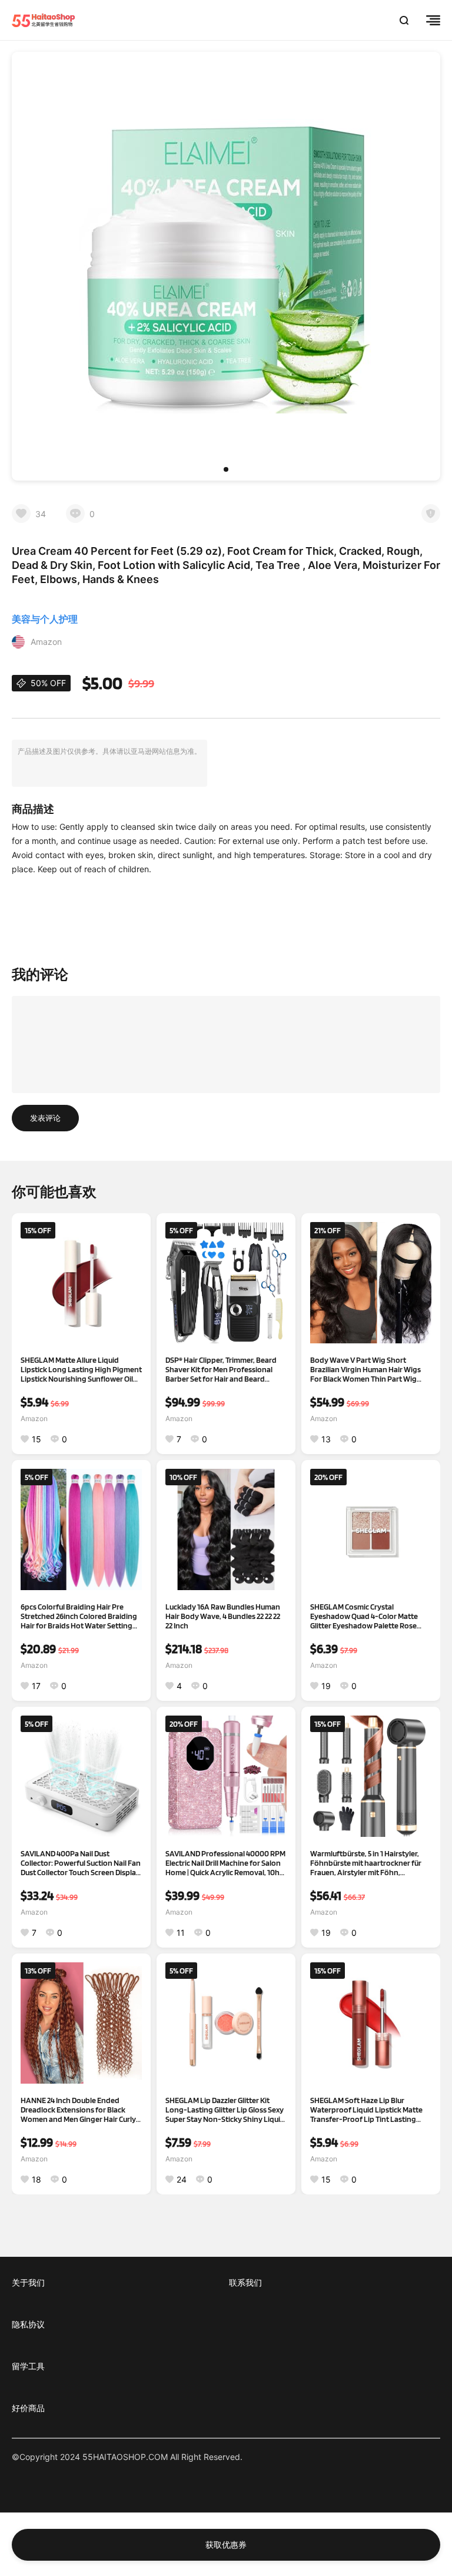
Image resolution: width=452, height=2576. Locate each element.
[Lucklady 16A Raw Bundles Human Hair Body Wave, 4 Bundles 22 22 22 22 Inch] (226, 1529)
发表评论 (45, 1118)
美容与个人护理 (45, 619)
